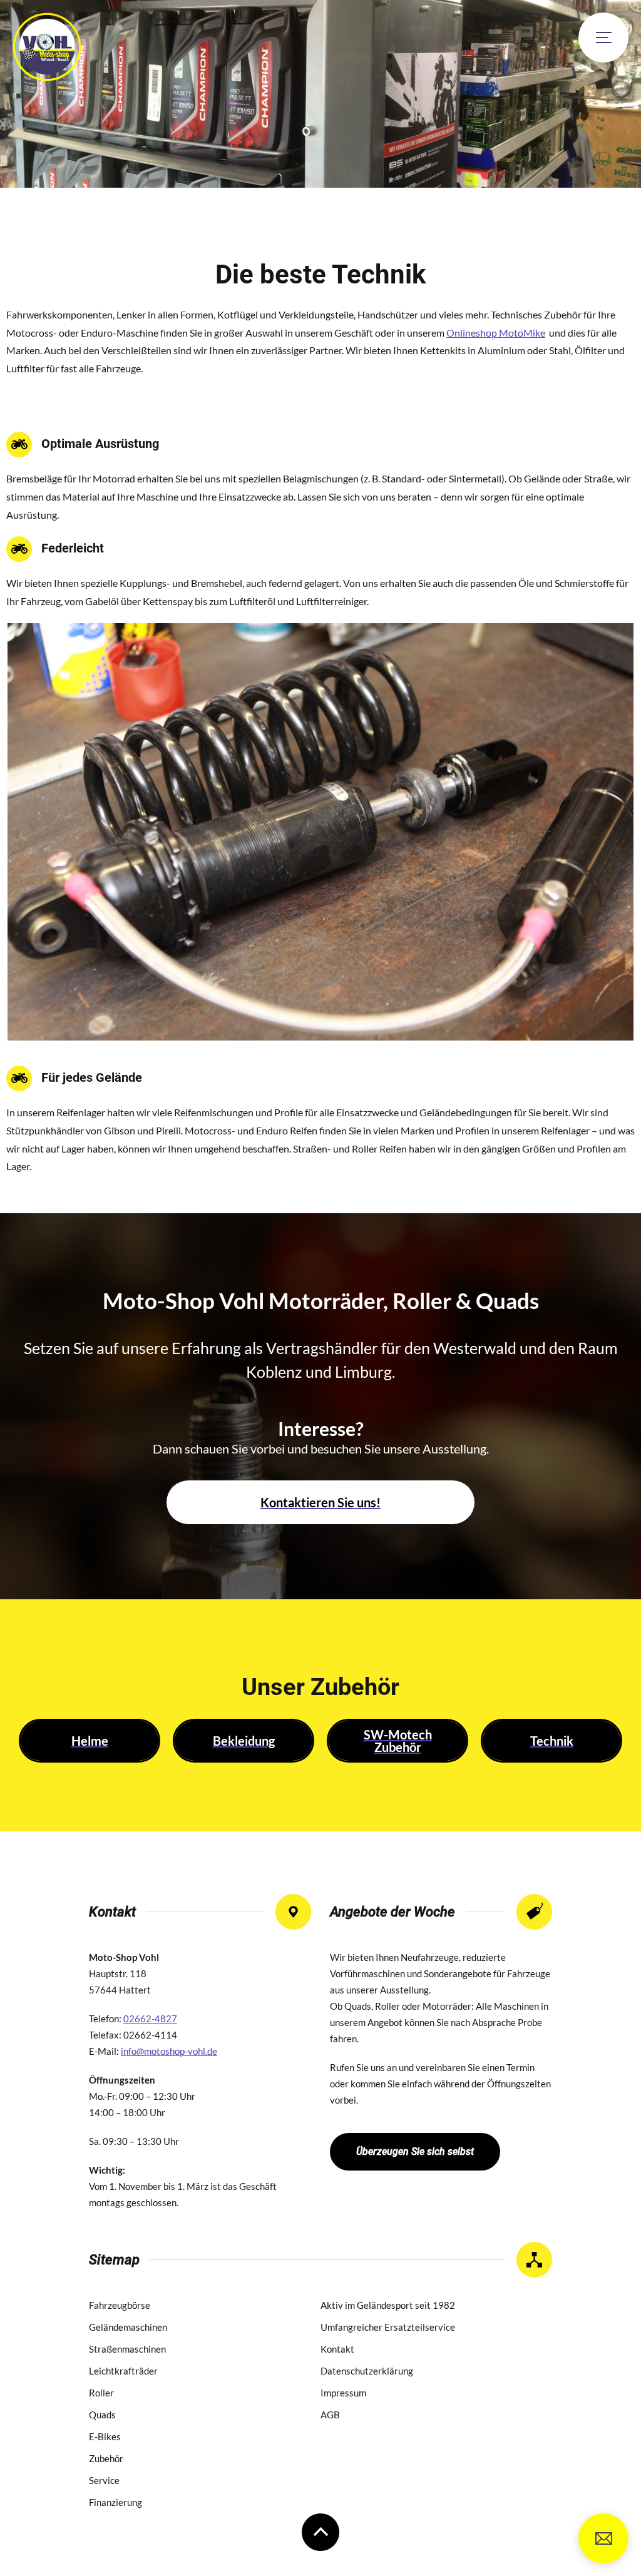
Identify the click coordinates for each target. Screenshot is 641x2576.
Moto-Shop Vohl (47, 47)
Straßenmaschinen (127, 2349)
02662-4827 (150, 2019)
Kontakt (337, 2349)
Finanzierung (115, 2502)
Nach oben (320, 2532)
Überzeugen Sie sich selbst (415, 2151)
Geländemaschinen (128, 2327)
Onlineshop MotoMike (496, 333)
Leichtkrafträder (123, 2371)
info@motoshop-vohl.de (603, 2538)
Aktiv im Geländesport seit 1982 (388, 2305)
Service (104, 2480)
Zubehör (106, 2458)
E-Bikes (105, 2436)
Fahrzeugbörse (120, 2305)
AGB (330, 2415)
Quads (102, 2415)
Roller (101, 2393)
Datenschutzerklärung (367, 2371)
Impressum (343, 2393)
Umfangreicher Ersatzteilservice (388, 2327)
